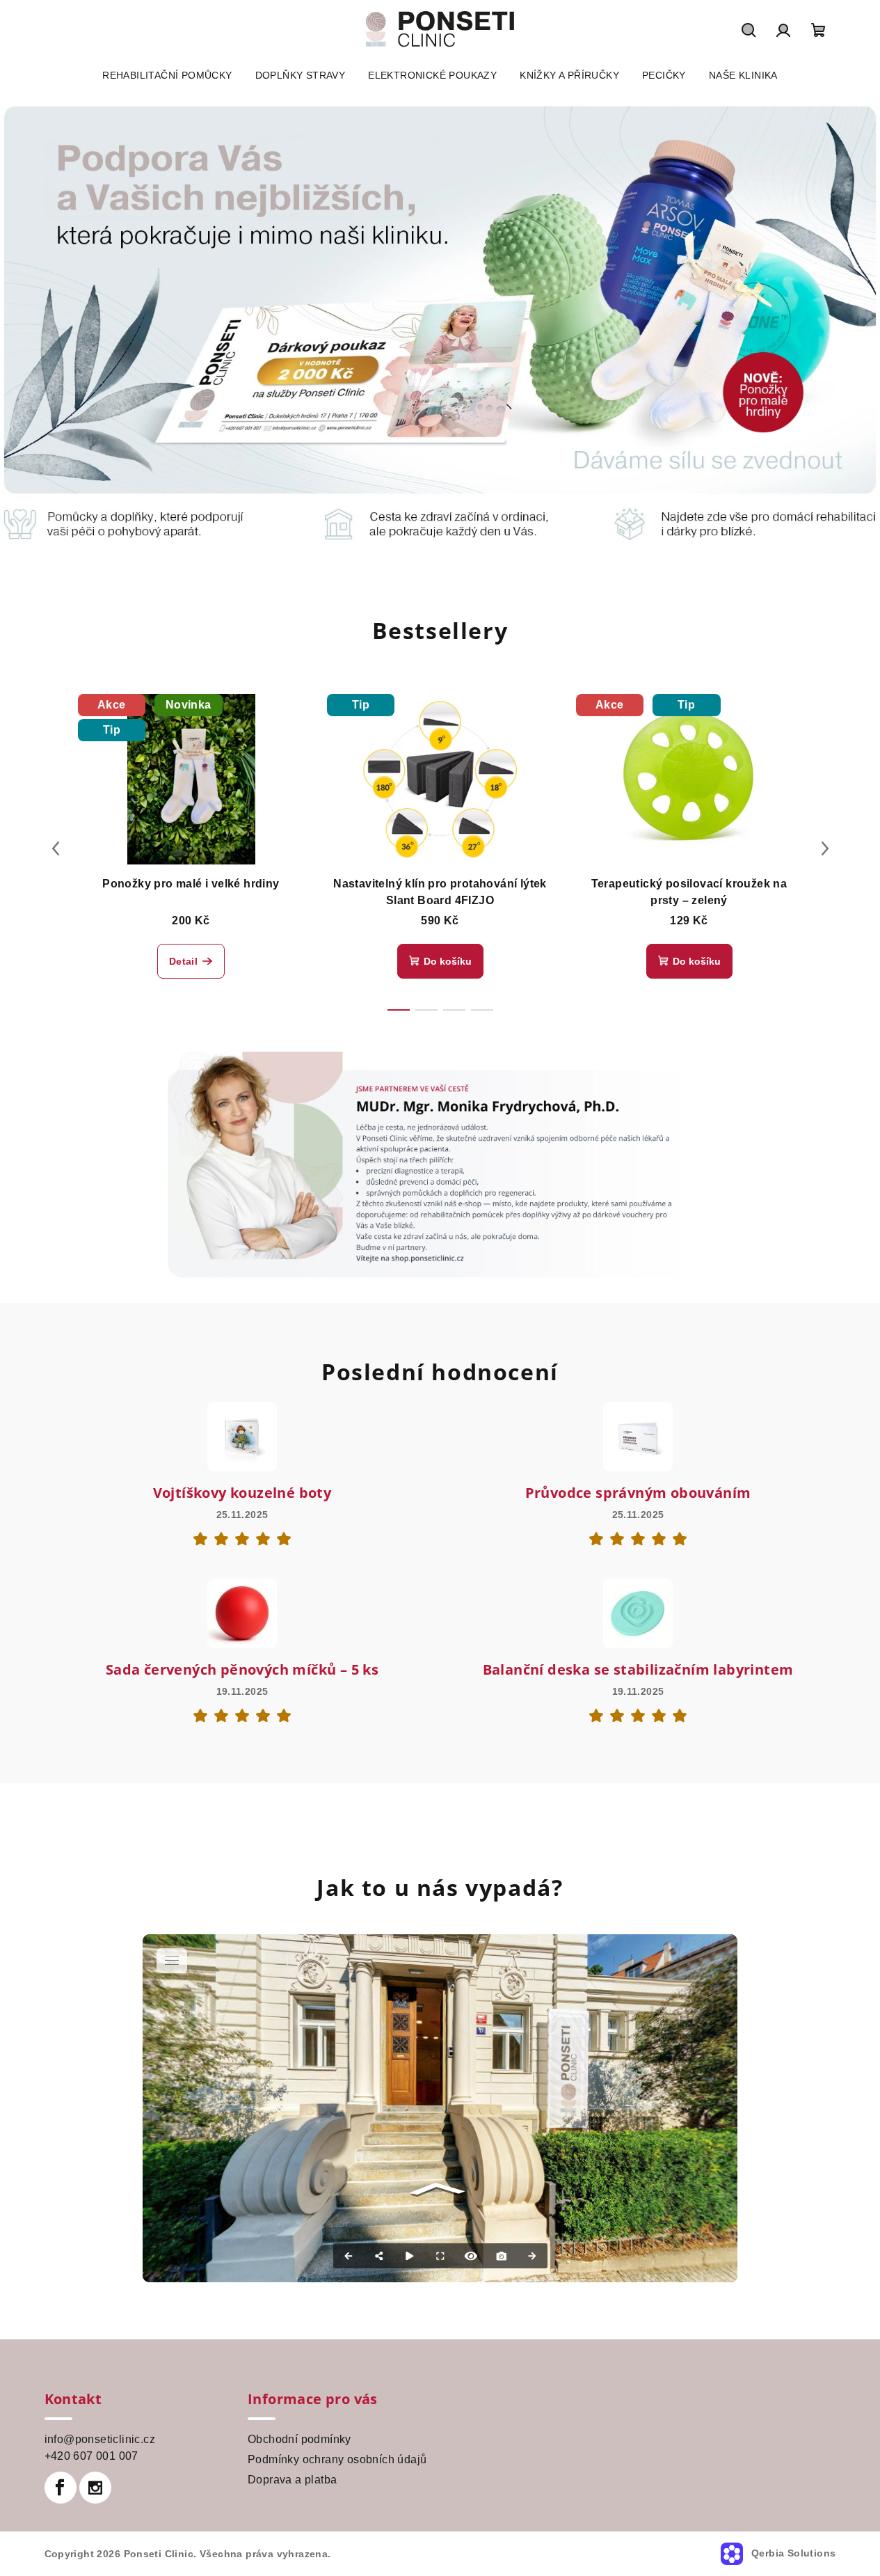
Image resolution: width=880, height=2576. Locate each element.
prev (56, 848)
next (825, 848)
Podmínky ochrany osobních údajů (337, 2459)
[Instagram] (95, 2488)
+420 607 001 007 (91, 2456)
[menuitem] (167, 75)
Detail (183, 961)
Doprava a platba (292, 2480)
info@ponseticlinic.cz (100, 2439)
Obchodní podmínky (299, 2439)
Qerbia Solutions (792, 2553)
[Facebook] (61, 2488)
